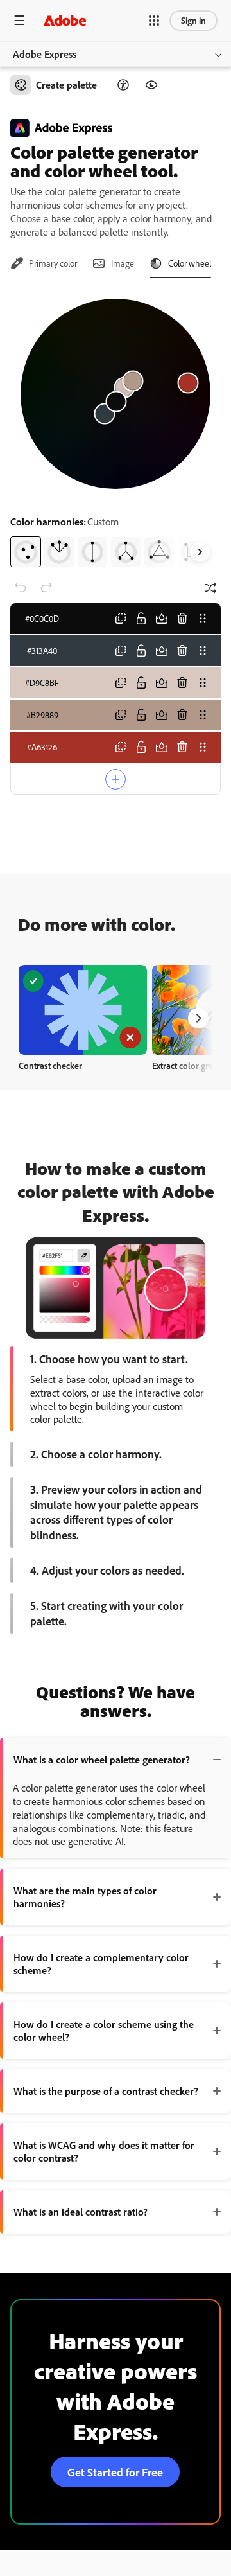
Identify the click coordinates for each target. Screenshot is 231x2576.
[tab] (44, 263)
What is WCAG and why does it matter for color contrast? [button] (104, 2151)
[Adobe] (65, 20)
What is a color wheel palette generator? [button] (102, 1760)
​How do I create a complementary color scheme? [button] (101, 1964)
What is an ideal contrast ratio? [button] (81, 2212)
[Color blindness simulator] (151, 85)
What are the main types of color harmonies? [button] (85, 1897)
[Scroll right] (200, 552)
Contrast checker (50, 1065)
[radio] (26, 552)
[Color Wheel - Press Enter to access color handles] (116, 394)
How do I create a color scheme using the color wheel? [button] (104, 2031)
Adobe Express (45, 54)
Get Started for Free (115, 2472)
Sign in (193, 20)
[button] (154, 21)
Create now (83, 1010)
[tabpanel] (116, 428)
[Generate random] (210, 588)
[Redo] (46, 588)
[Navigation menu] (19, 20)
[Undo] (21, 588)
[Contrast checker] (123, 85)
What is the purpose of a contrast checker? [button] (106, 2091)
